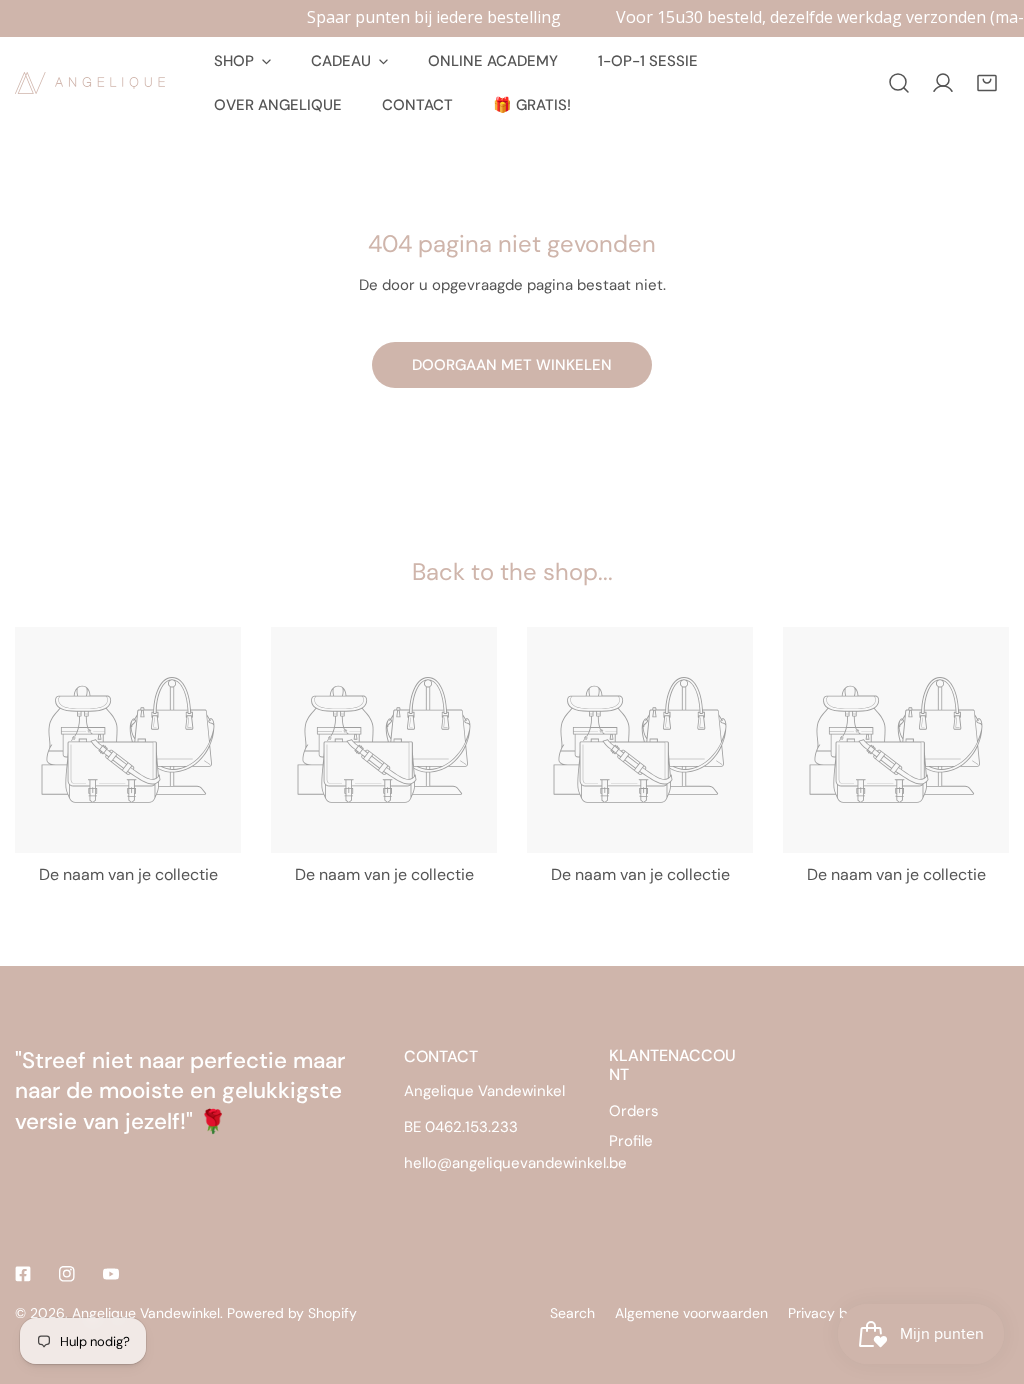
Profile (631, 1141)
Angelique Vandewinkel (146, 1313)
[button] (987, 83)
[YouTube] (111, 1274)
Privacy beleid (833, 1313)
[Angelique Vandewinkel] (90, 83)
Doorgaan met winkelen (512, 365)
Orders (634, 1111)
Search (572, 1313)
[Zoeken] (899, 83)
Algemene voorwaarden (691, 1313)
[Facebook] (23, 1274)
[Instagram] (67, 1274)
